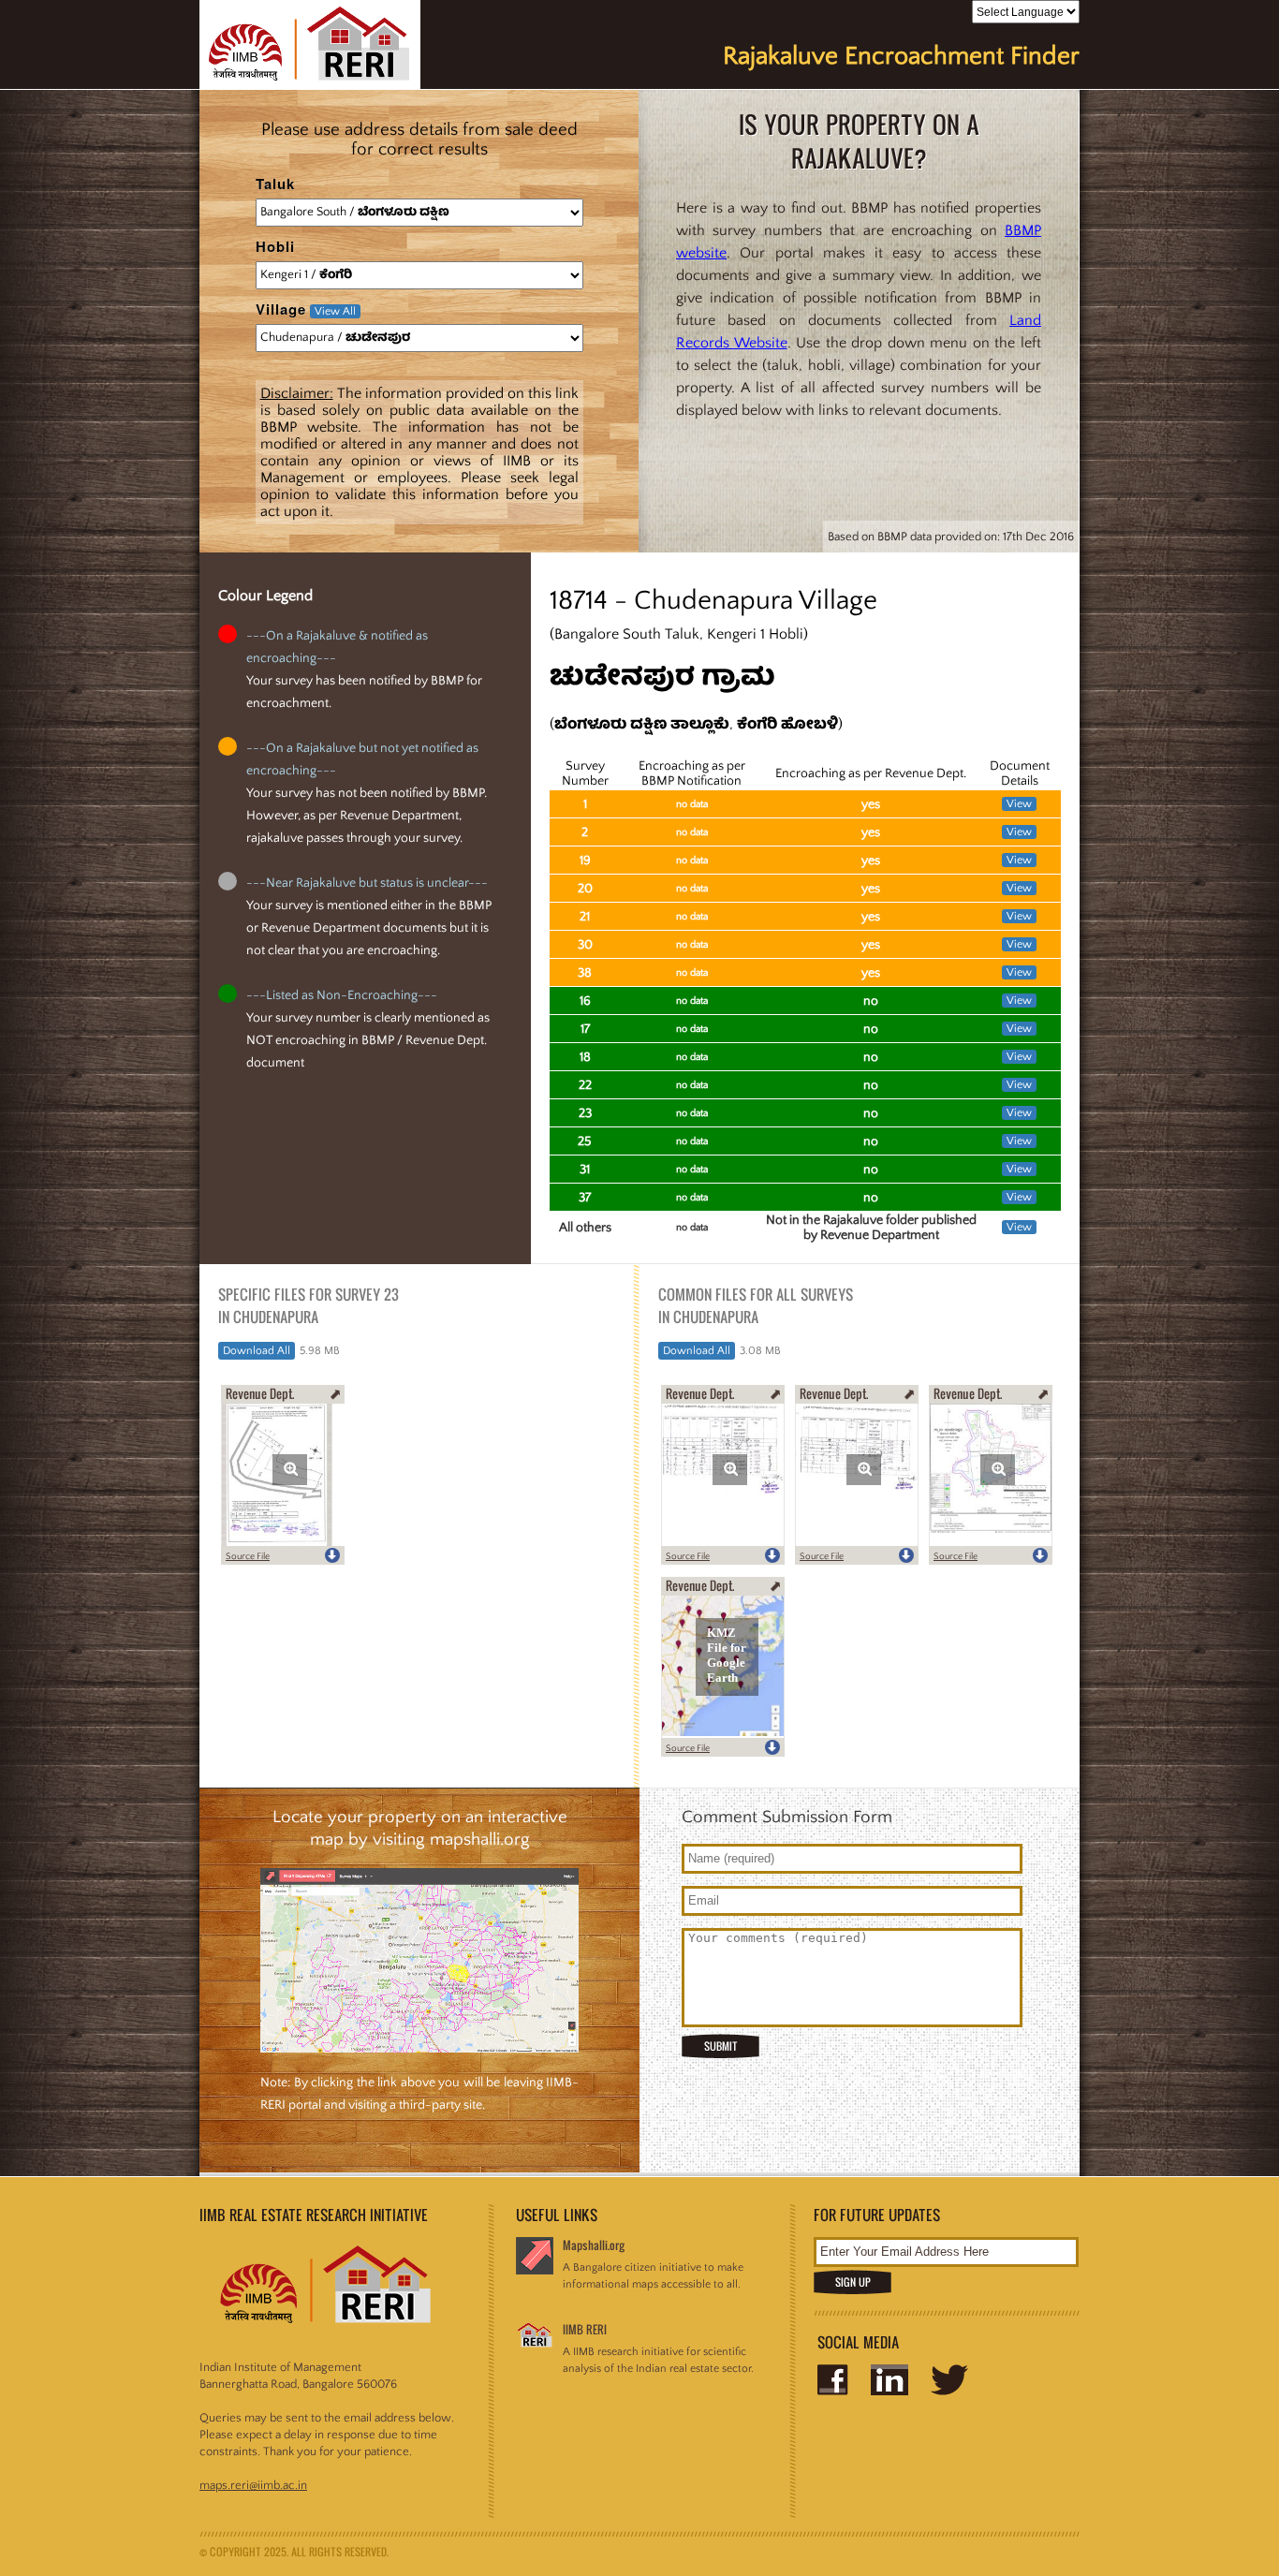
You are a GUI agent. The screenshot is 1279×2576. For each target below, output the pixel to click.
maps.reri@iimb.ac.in (253, 2485)
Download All (257, 1351)
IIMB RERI (585, 2329)
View (1019, 804)
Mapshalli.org (594, 2245)
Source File (248, 1557)
